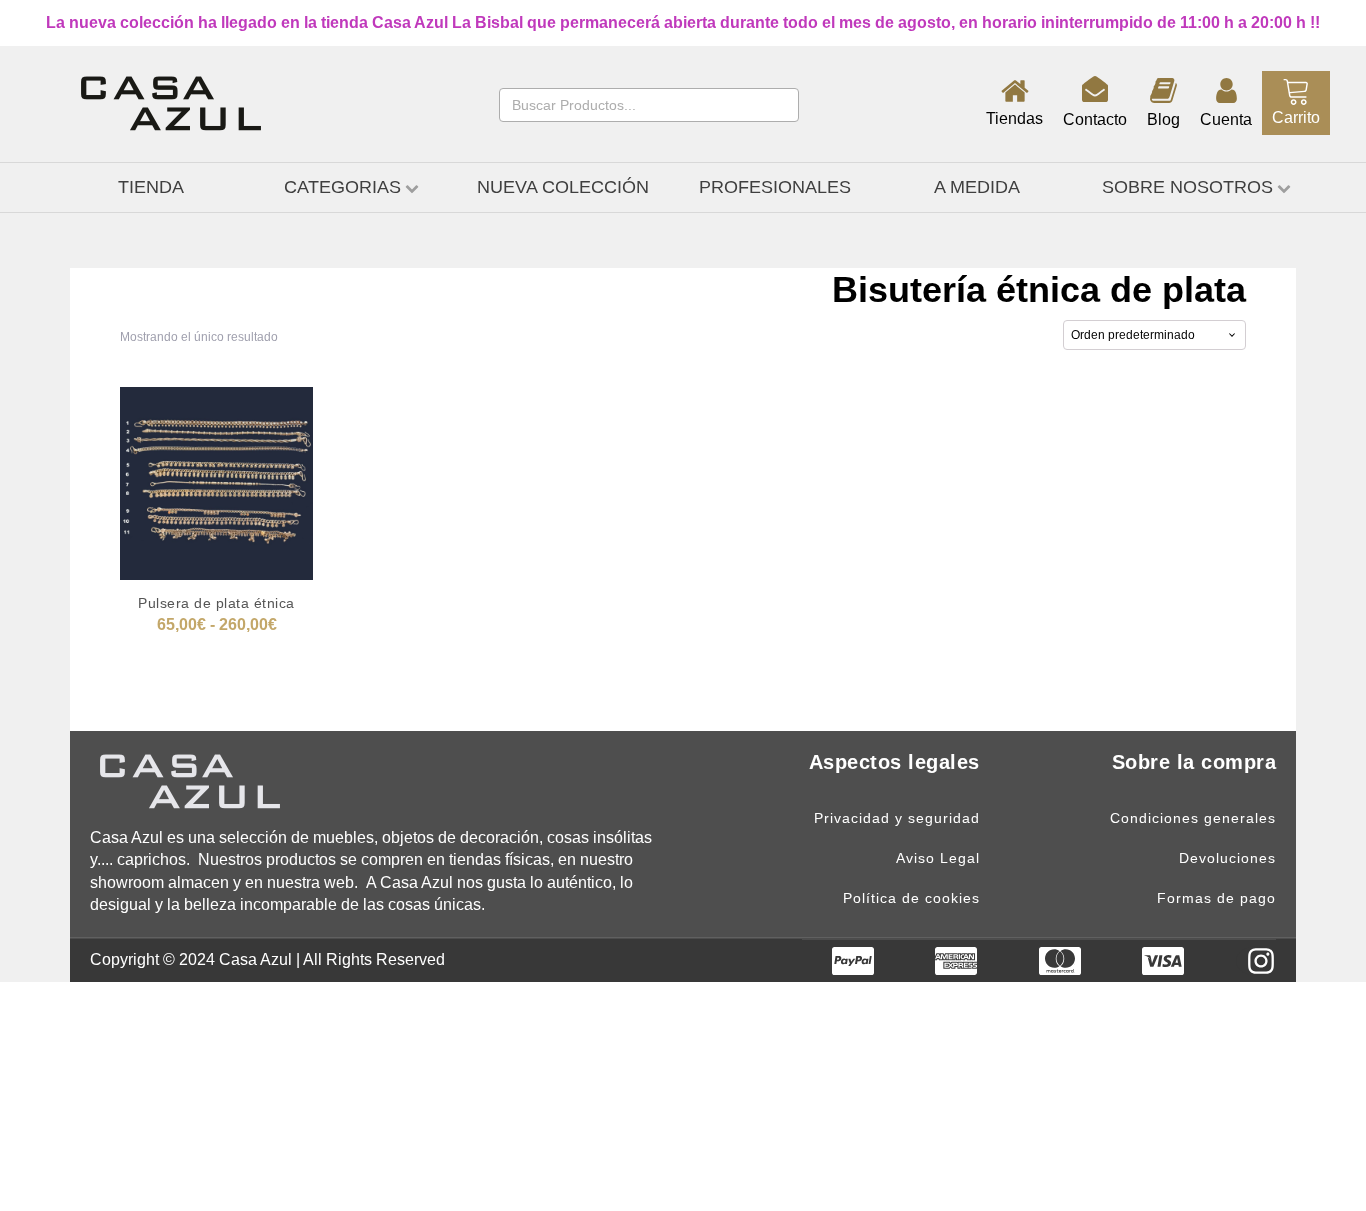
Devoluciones (1227, 858)
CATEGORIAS (342, 187)
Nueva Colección (563, 187)
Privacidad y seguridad (897, 818)
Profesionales (775, 187)
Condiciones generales (1193, 818)
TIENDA (151, 187)
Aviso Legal (938, 858)
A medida (977, 187)
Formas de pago (1216, 898)
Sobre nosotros (1187, 187)
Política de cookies (911, 898)
